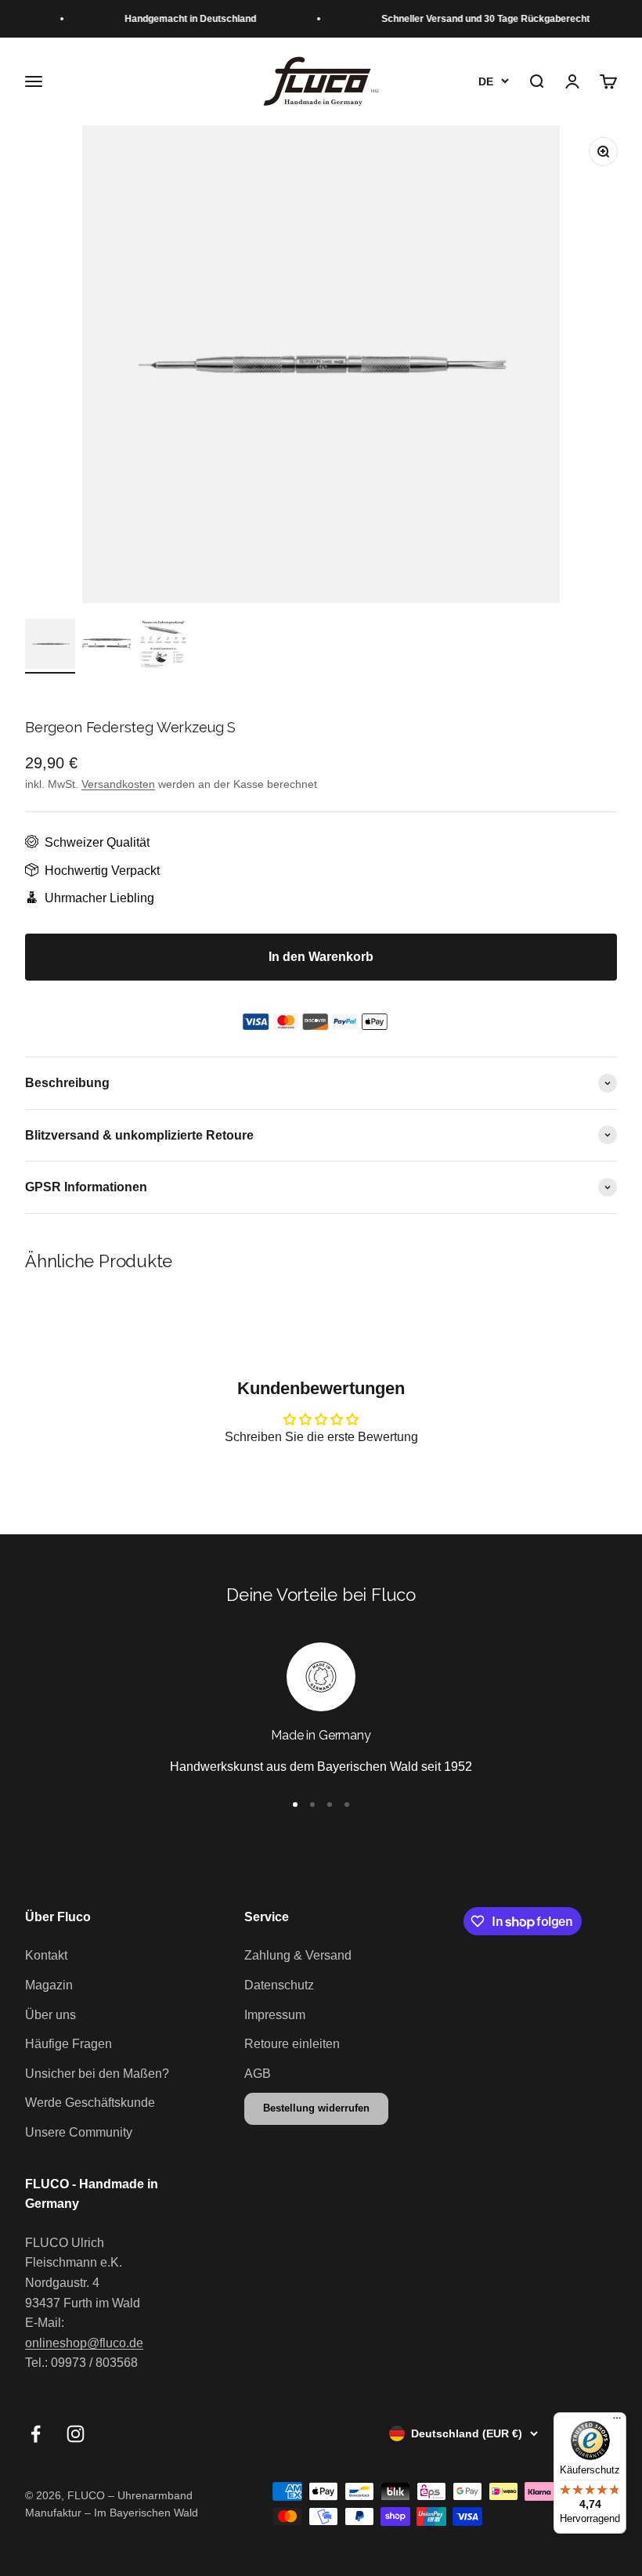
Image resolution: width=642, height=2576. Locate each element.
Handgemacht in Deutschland (181, 19)
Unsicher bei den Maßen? (97, 2074)
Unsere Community (79, 2132)
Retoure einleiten (292, 2044)
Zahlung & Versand (298, 1955)
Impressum (275, 2015)
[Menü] (617, 2422)
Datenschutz (279, 1985)
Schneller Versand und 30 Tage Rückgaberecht (476, 19)
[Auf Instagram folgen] (76, 2434)
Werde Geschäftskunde (90, 2103)
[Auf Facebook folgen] (36, 2434)
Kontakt (46, 1955)
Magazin (49, 1985)
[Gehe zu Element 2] (106, 646)
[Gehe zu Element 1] (50, 646)
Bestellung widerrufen (316, 2108)
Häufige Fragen (69, 2044)
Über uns (50, 2015)
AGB (258, 2074)
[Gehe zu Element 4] (347, 1805)
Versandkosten (118, 784)
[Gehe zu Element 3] (163, 646)
